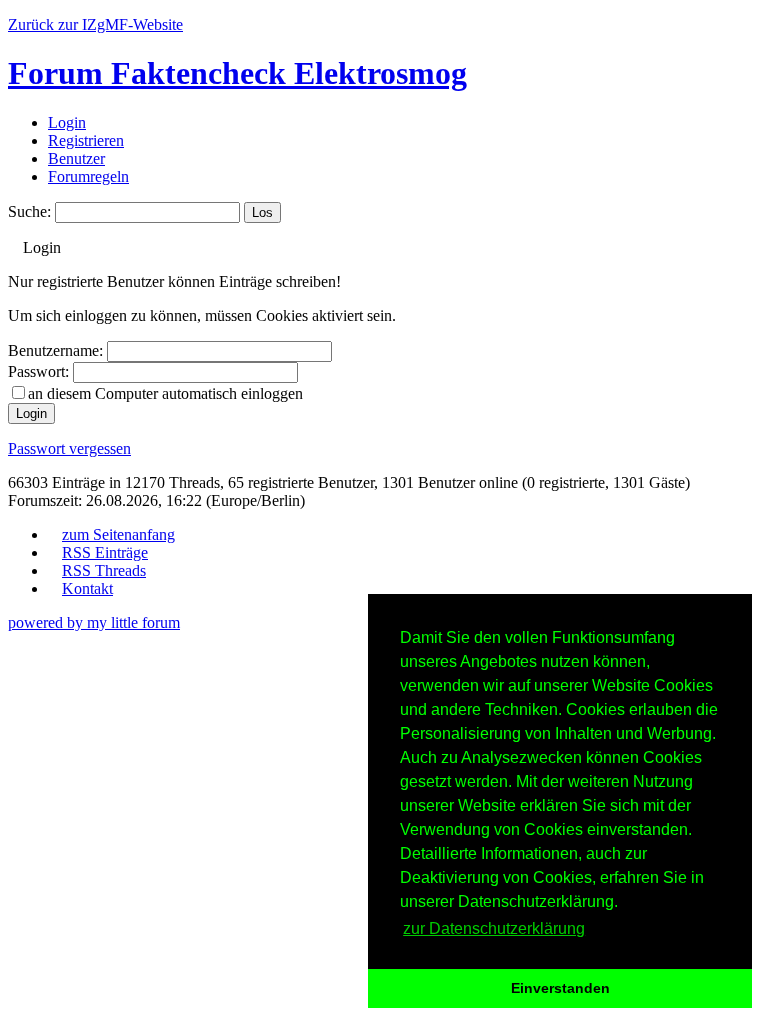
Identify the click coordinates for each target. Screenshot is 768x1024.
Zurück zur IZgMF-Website (95, 24)
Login (67, 122)
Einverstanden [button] (560, 988)
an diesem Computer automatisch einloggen (165, 393)
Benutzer (76, 158)
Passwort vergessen (69, 448)
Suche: (29, 211)
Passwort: (38, 371)
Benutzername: (55, 350)
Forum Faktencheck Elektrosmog (237, 73)
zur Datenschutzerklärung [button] (494, 928)
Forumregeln (88, 176)
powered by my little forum (94, 622)
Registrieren (86, 140)
